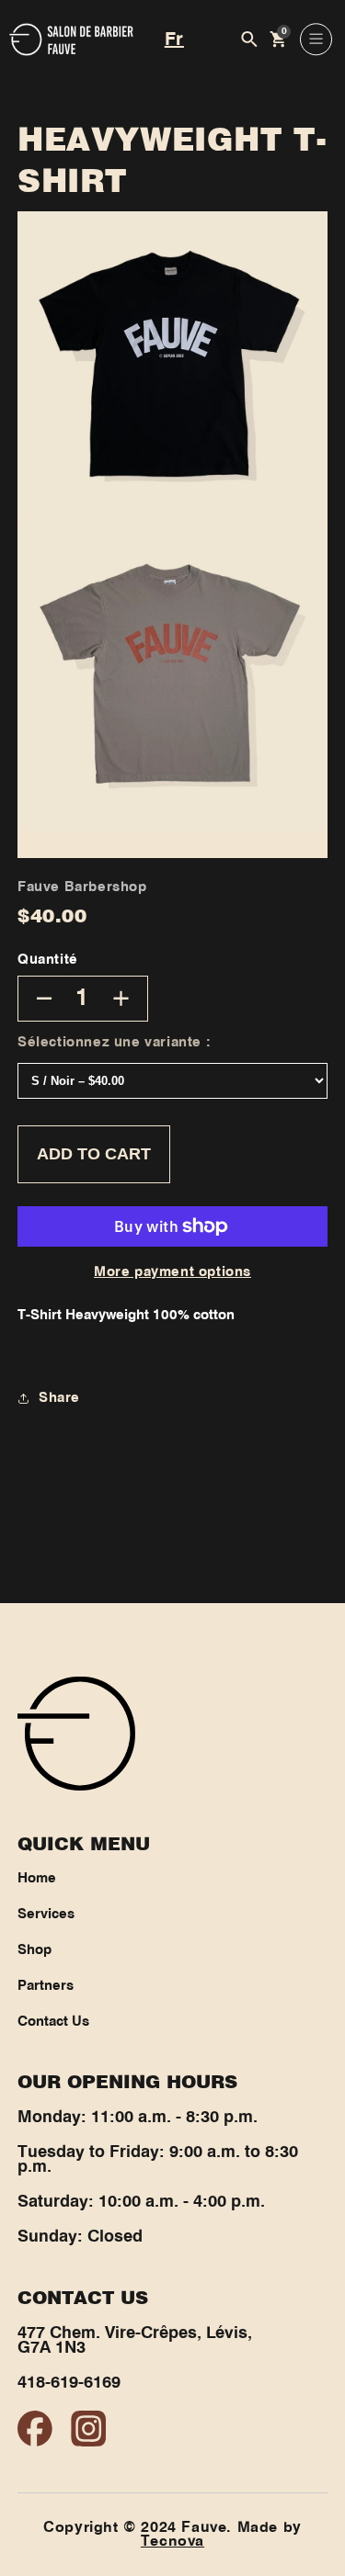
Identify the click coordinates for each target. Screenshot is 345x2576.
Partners (46, 1986)
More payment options (172, 1272)
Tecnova (172, 2542)
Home (37, 1879)
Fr (174, 40)
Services (46, 1915)
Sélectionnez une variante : (114, 1043)
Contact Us (53, 2022)
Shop (34, 1950)
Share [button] (59, 1398)
